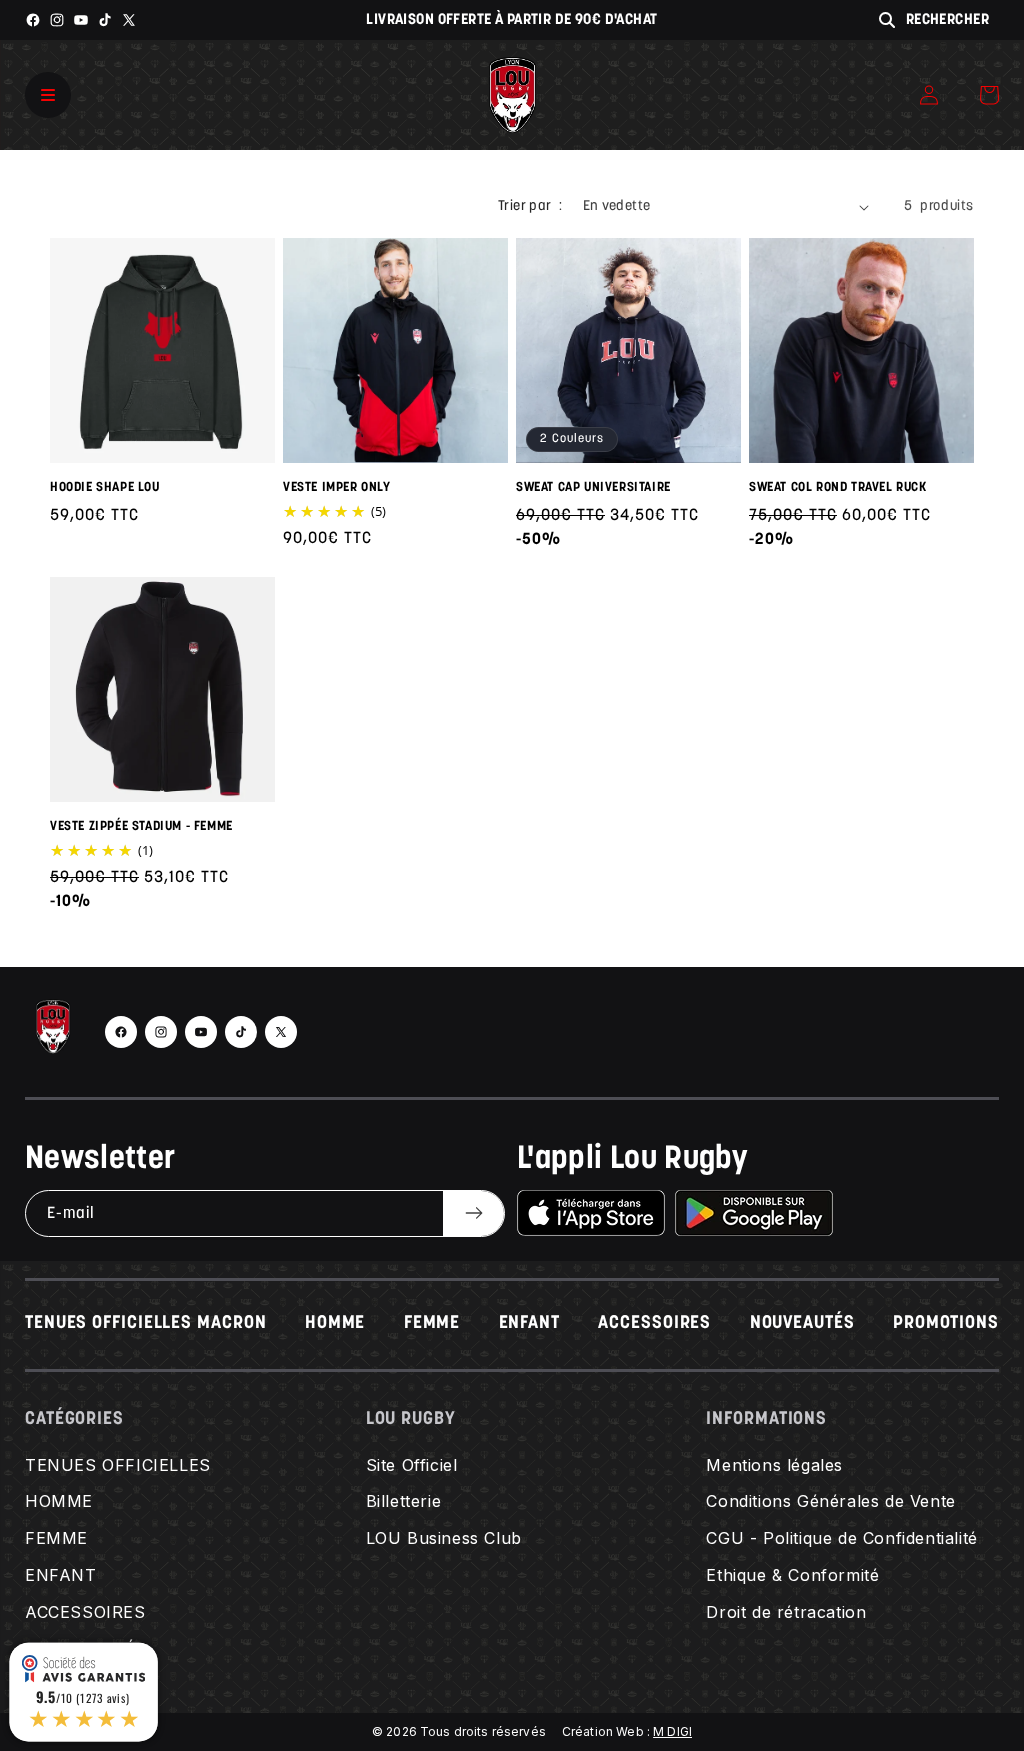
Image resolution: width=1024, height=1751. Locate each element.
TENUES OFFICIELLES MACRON (146, 1324)
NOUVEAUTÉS (802, 1324)
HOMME (335, 1324)
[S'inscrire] (473, 1213)
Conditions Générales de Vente (830, 1501)
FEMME (432, 1324)
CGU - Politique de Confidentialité (841, 1538)
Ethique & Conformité (792, 1575)
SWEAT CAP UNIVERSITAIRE (593, 487)
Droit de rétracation (786, 1612)
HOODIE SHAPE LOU (105, 487)
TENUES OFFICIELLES (118, 1465)
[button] (989, 95)
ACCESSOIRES (654, 1324)
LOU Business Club (444, 1538)
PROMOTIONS (946, 1324)
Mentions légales (774, 1465)
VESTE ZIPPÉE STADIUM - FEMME (141, 826)
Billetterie (404, 1501)
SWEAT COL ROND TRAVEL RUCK (838, 487)
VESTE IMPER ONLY (337, 487)
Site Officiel (412, 1465)
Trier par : (530, 206)
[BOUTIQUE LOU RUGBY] (53, 1032)
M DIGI (672, 1731)
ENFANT (529, 1324)
